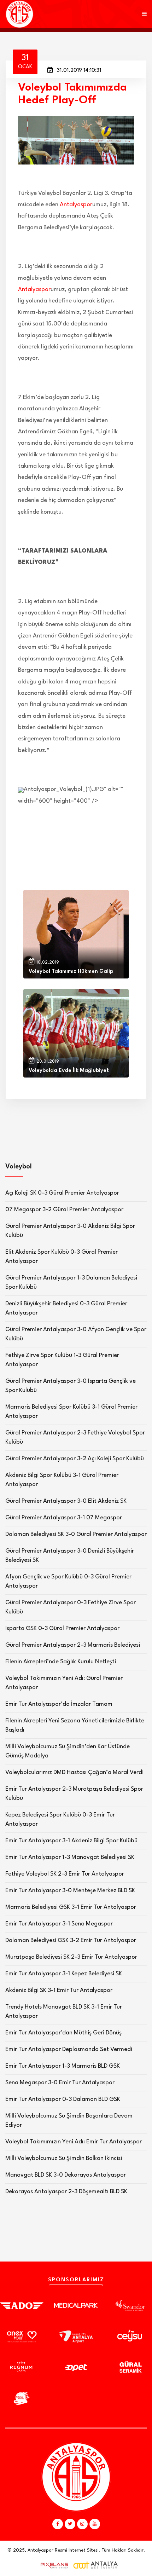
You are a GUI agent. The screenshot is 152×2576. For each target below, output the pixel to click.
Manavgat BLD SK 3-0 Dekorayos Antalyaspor (66, 2175)
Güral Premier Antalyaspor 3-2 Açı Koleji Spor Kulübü (75, 1459)
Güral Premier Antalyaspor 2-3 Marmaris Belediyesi (73, 1645)
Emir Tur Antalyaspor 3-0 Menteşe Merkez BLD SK (70, 1891)
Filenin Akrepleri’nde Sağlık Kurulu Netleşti (61, 1662)
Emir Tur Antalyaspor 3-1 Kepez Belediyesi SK (64, 1974)
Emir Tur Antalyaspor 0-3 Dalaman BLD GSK (63, 2099)
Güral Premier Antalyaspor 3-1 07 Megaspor (64, 1518)
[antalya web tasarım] (53, 2565)
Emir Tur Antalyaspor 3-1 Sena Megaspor (59, 1924)
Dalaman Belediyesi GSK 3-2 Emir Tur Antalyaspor (71, 1940)
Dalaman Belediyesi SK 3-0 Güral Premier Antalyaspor (76, 1534)
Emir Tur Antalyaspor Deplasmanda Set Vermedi (69, 2049)
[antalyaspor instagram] (82, 2524)
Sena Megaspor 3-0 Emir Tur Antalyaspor (60, 2083)
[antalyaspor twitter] (70, 2524)
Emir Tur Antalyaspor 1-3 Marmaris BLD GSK (63, 2066)
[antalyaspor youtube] (95, 2524)
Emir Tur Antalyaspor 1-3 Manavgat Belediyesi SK (70, 1857)
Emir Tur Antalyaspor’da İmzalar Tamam (59, 1704)
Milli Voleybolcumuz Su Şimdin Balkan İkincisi (64, 2158)
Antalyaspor (76, 205)
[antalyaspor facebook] (58, 2524)
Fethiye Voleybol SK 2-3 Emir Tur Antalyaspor (65, 1874)
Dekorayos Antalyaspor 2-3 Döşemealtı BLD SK (66, 2192)
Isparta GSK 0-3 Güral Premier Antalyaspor (62, 1628)
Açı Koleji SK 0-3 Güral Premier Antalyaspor (62, 1193)
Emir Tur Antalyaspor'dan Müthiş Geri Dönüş (63, 2033)
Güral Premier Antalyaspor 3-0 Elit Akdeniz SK (66, 1501)
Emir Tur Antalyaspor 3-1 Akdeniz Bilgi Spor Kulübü (71, 1841)
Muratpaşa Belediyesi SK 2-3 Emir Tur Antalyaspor (71, 1957)
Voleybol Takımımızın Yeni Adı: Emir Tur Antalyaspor (74, 2142)
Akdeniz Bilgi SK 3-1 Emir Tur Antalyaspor (59, 1990)
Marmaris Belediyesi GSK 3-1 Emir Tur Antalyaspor (71, 1907)
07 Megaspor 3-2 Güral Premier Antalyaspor (64, 1210)
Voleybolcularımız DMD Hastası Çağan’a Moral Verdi (74, 1772)
